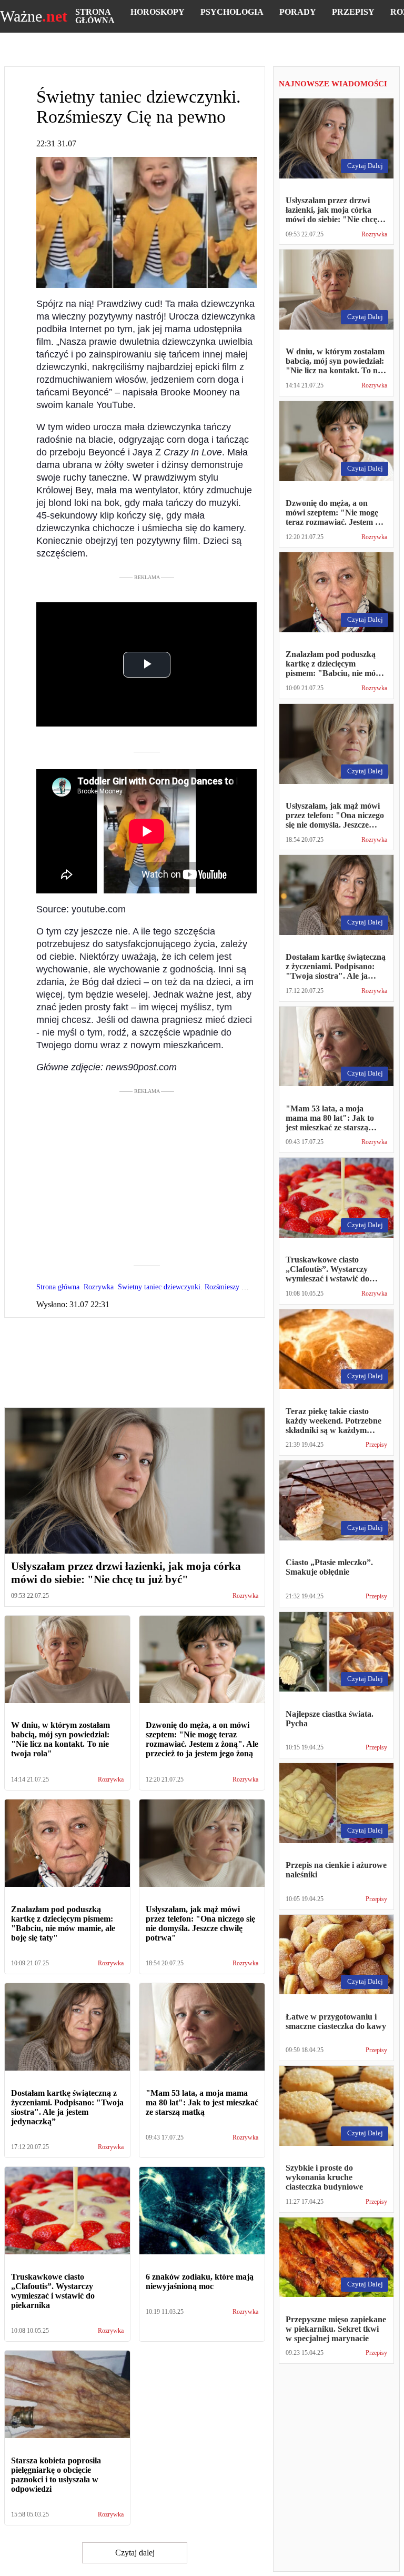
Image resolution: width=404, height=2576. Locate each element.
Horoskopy (158, 12)
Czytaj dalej (135, 2553)
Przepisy (353, 12)
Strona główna (95, 16)
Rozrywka (245, 1596)
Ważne (34, 16)
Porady (298, 12)
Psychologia (232, 12)
